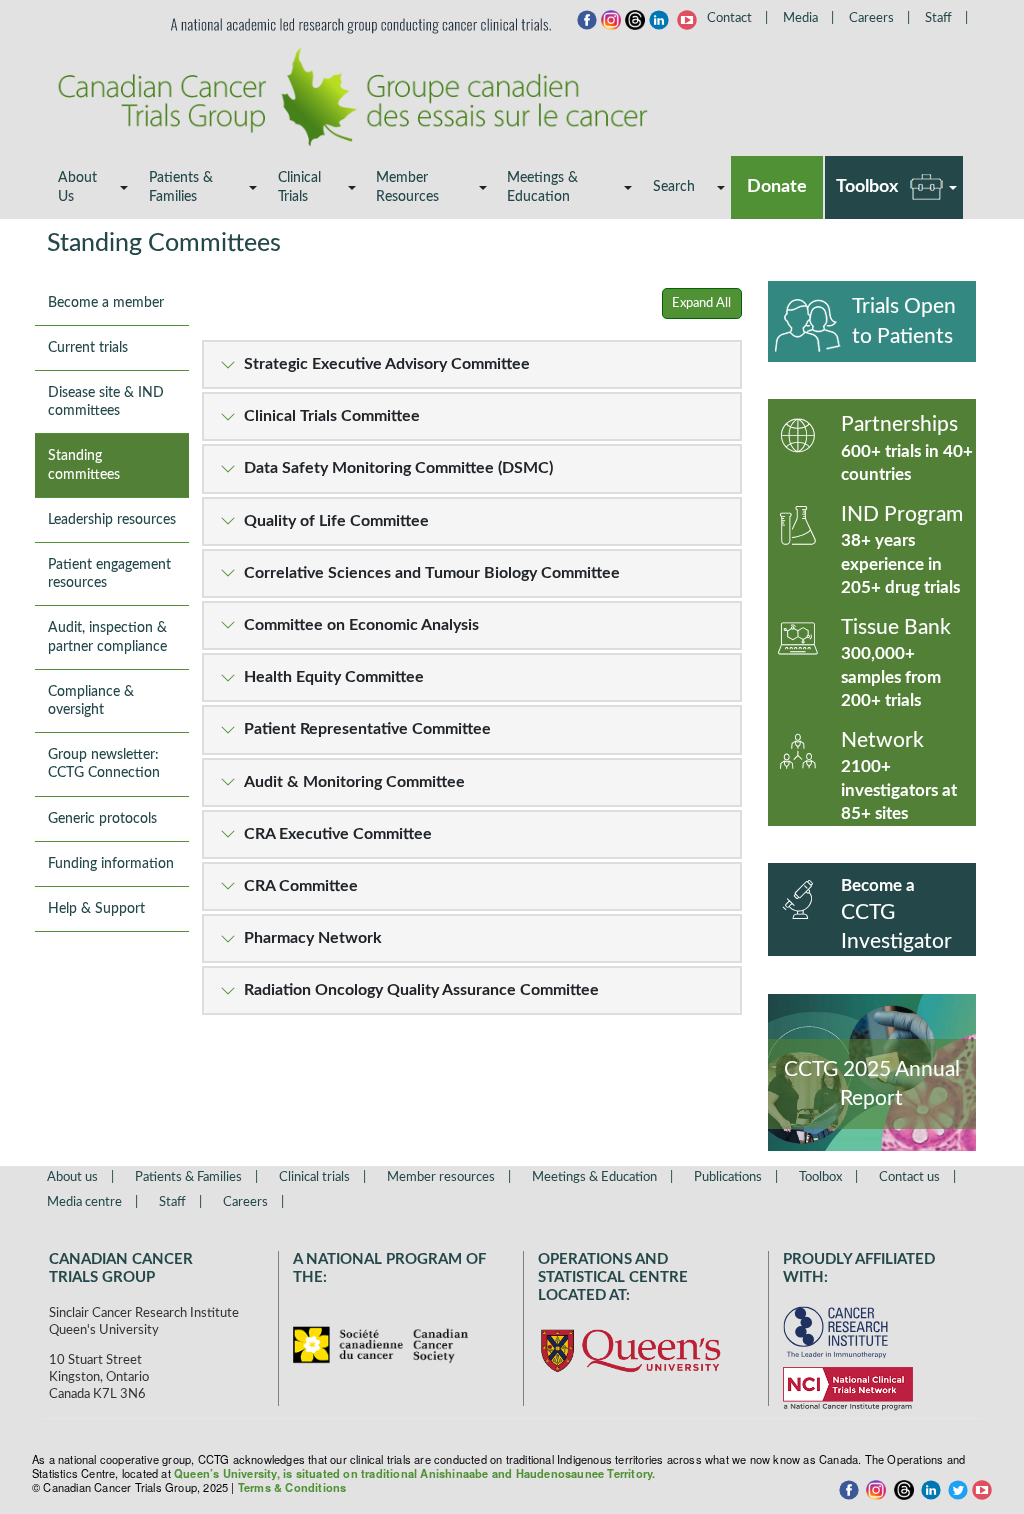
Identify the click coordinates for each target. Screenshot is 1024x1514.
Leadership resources (112, 520)
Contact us (909, 1177)
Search (674, 187)
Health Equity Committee (334, 677)
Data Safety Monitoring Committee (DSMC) (398, 468)
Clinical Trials (299, 187)
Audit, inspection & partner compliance (107, 637)
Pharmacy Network (313, 938)
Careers (871, 18)
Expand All (701, 303)
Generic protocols (102, 819)
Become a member (106, 303)
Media (800, 18)
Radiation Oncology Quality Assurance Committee (421, 990)
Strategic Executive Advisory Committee (387, 364)
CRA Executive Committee (338, 834)
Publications (728, 1177)
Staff (938, 18)
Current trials (88, 348)
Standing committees (84, 465)
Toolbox (867, 187)
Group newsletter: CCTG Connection (104, 764)
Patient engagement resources (109, 574)
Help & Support (96, 909)
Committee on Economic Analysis (361, 625)
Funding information (111, 864)
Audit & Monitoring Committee (354, 782)
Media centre (84, 1202)
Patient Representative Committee (367, 729)
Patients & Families (181, 187)
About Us (77, 187)
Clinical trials (314, 1177)
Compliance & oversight (91, 701)
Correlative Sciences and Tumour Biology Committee (432, 573)
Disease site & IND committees (106, 402)
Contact (729, 18)
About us (72, 1177)
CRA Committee (301, 886)
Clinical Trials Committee (332, 416)
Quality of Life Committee (336, 521)
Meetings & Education (542, 187)
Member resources (441, 1177)
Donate (777, 187)
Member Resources (407, 187)
